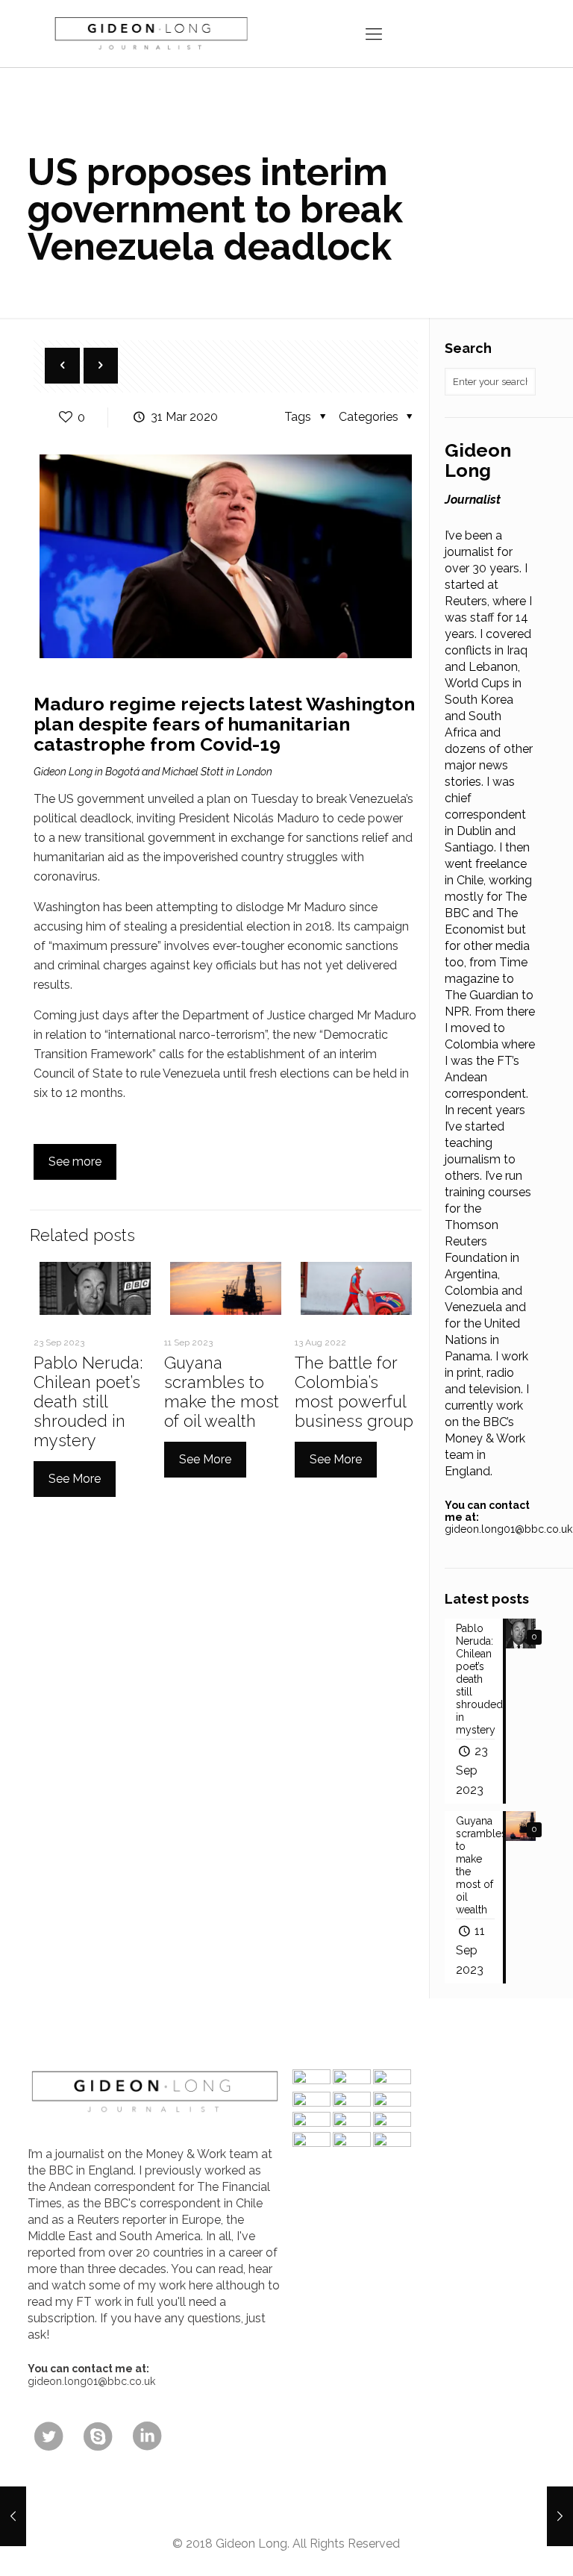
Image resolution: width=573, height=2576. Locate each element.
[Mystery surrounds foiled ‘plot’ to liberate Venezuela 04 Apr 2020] (560, 2516)
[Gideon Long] (150, 34)
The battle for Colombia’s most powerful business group (354, 1392)
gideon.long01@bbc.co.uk (508, 1529)
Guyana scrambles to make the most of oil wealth (222, 1392)
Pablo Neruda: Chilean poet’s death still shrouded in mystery (88, 1401)
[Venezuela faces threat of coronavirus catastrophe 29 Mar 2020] (13, 2516)
